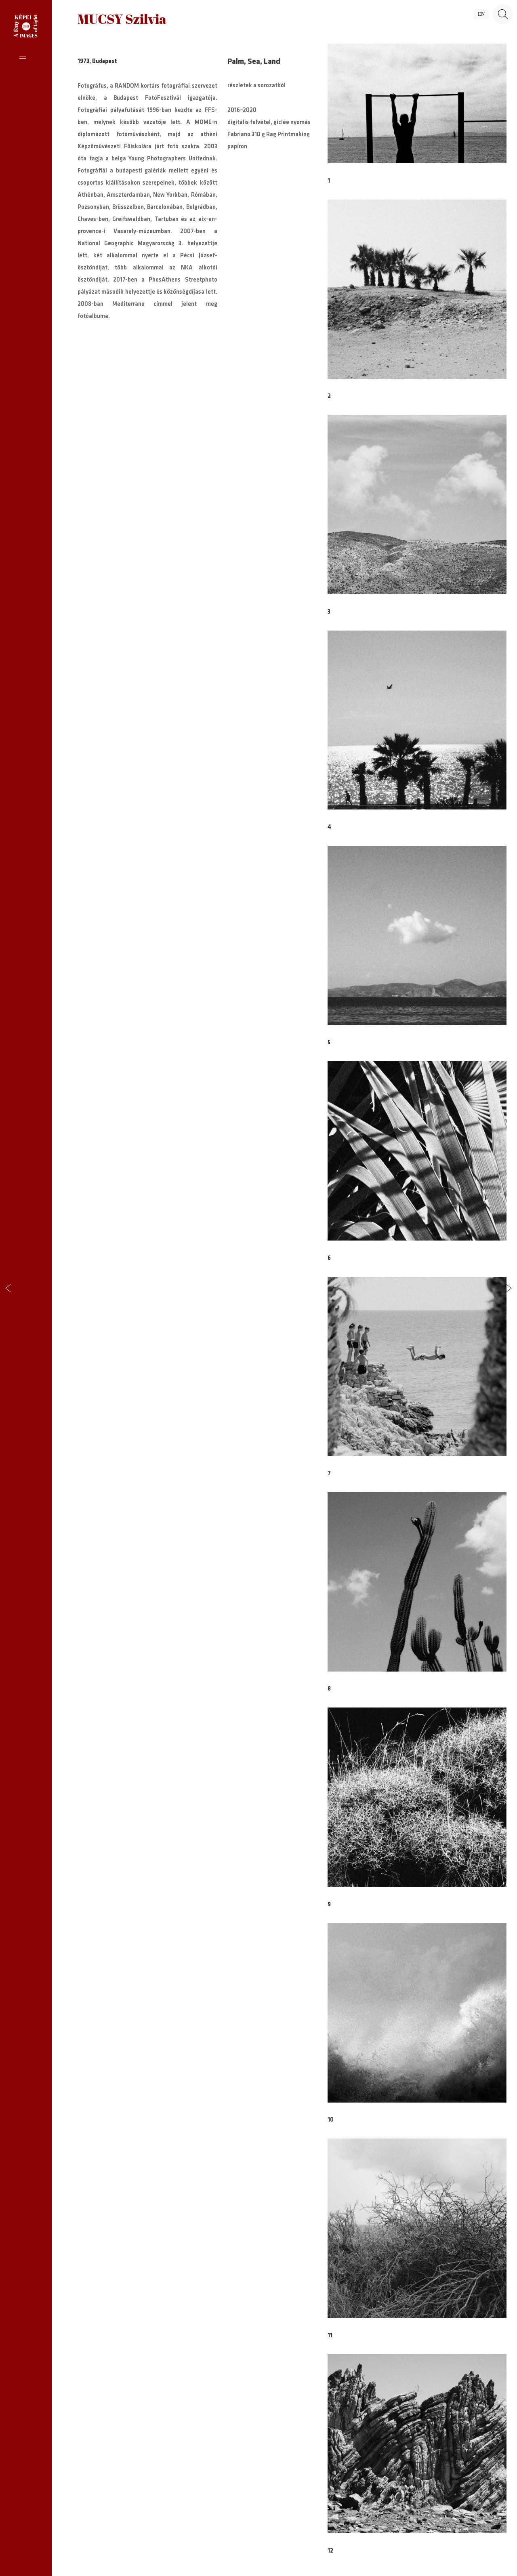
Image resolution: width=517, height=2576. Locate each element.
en (481, 14)
